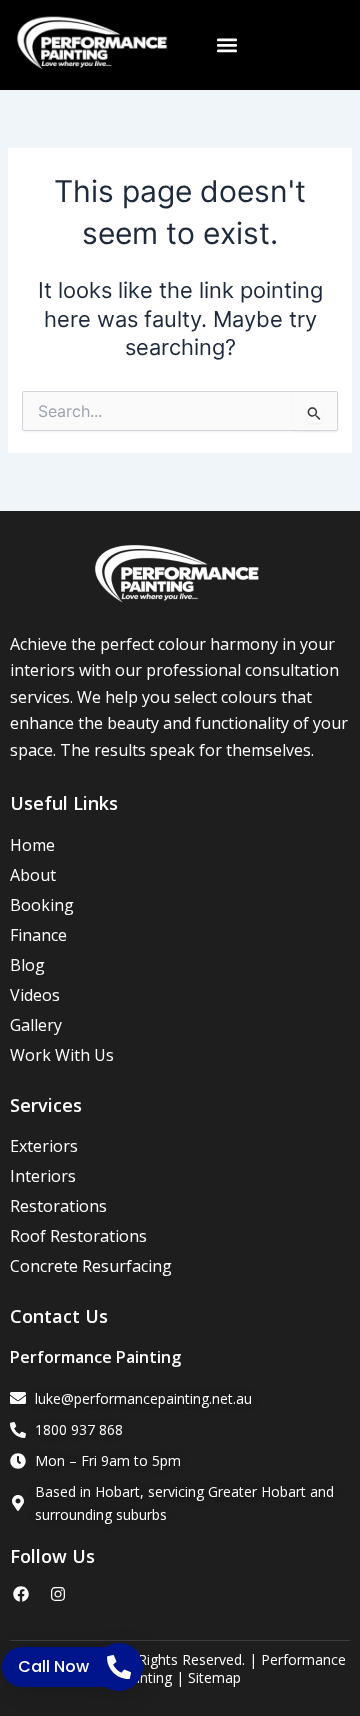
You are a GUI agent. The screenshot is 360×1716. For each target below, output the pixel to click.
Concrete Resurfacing (91, 1266)
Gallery (36, 1025)
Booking (42, 905)
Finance (38, 935)
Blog (27, 965)
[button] (226, 45)
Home (32, 845)
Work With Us (62, 1055)
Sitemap (214, 1677)
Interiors (43, 1176)
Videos (35, 995)
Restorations (58, 1206)
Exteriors (44, 1146)
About (33, 875)
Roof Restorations (78, 1236)
